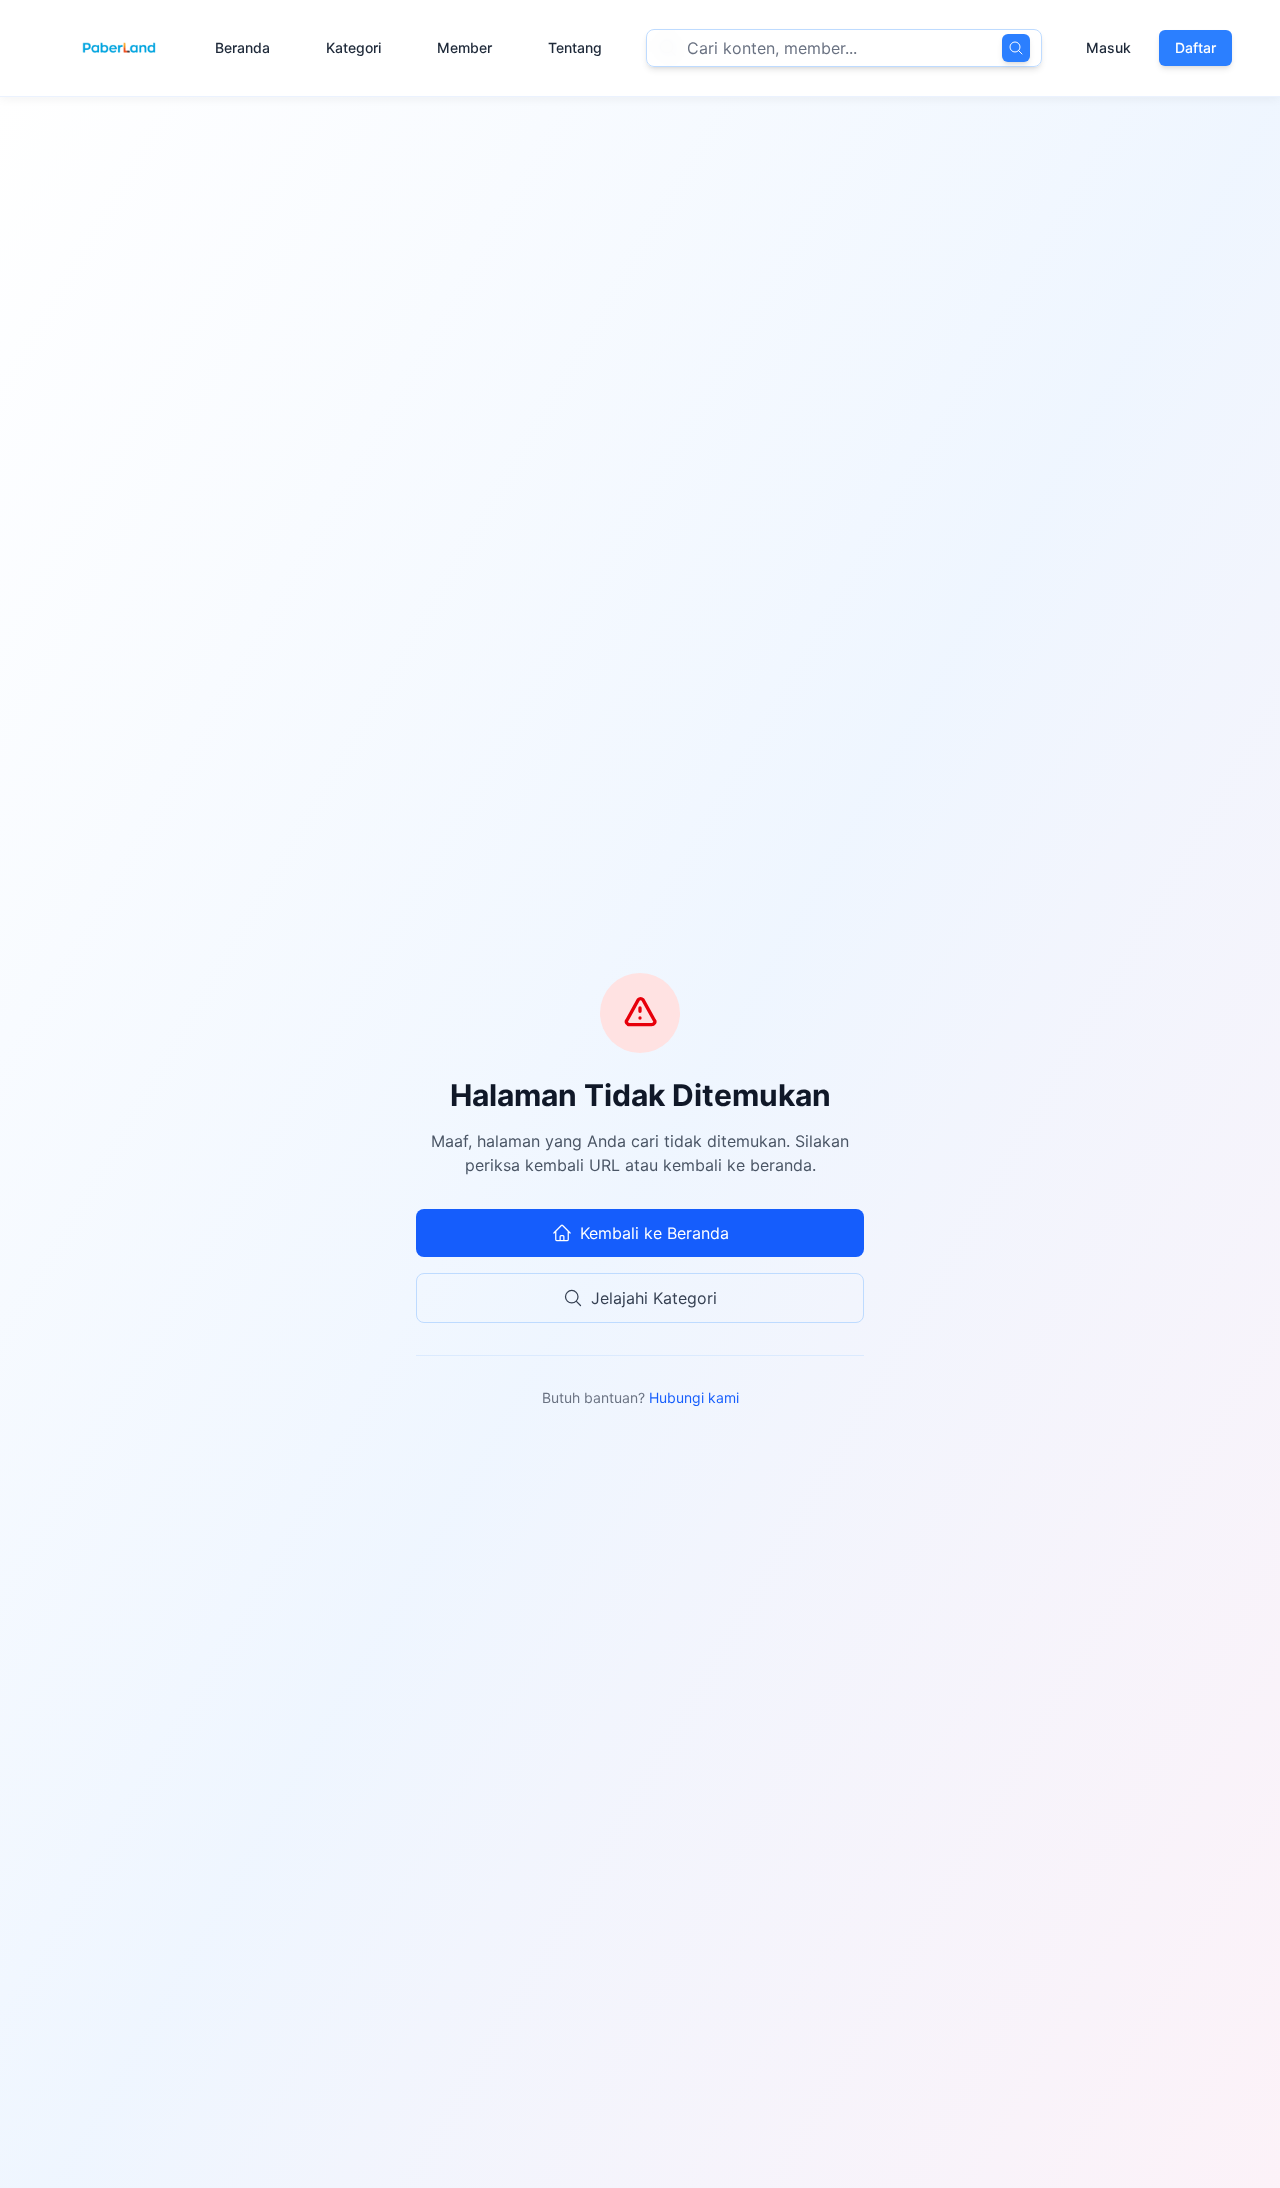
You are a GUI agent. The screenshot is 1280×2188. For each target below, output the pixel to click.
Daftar (1195, 47)
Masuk (1108, 47)
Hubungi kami (694, 1397)
